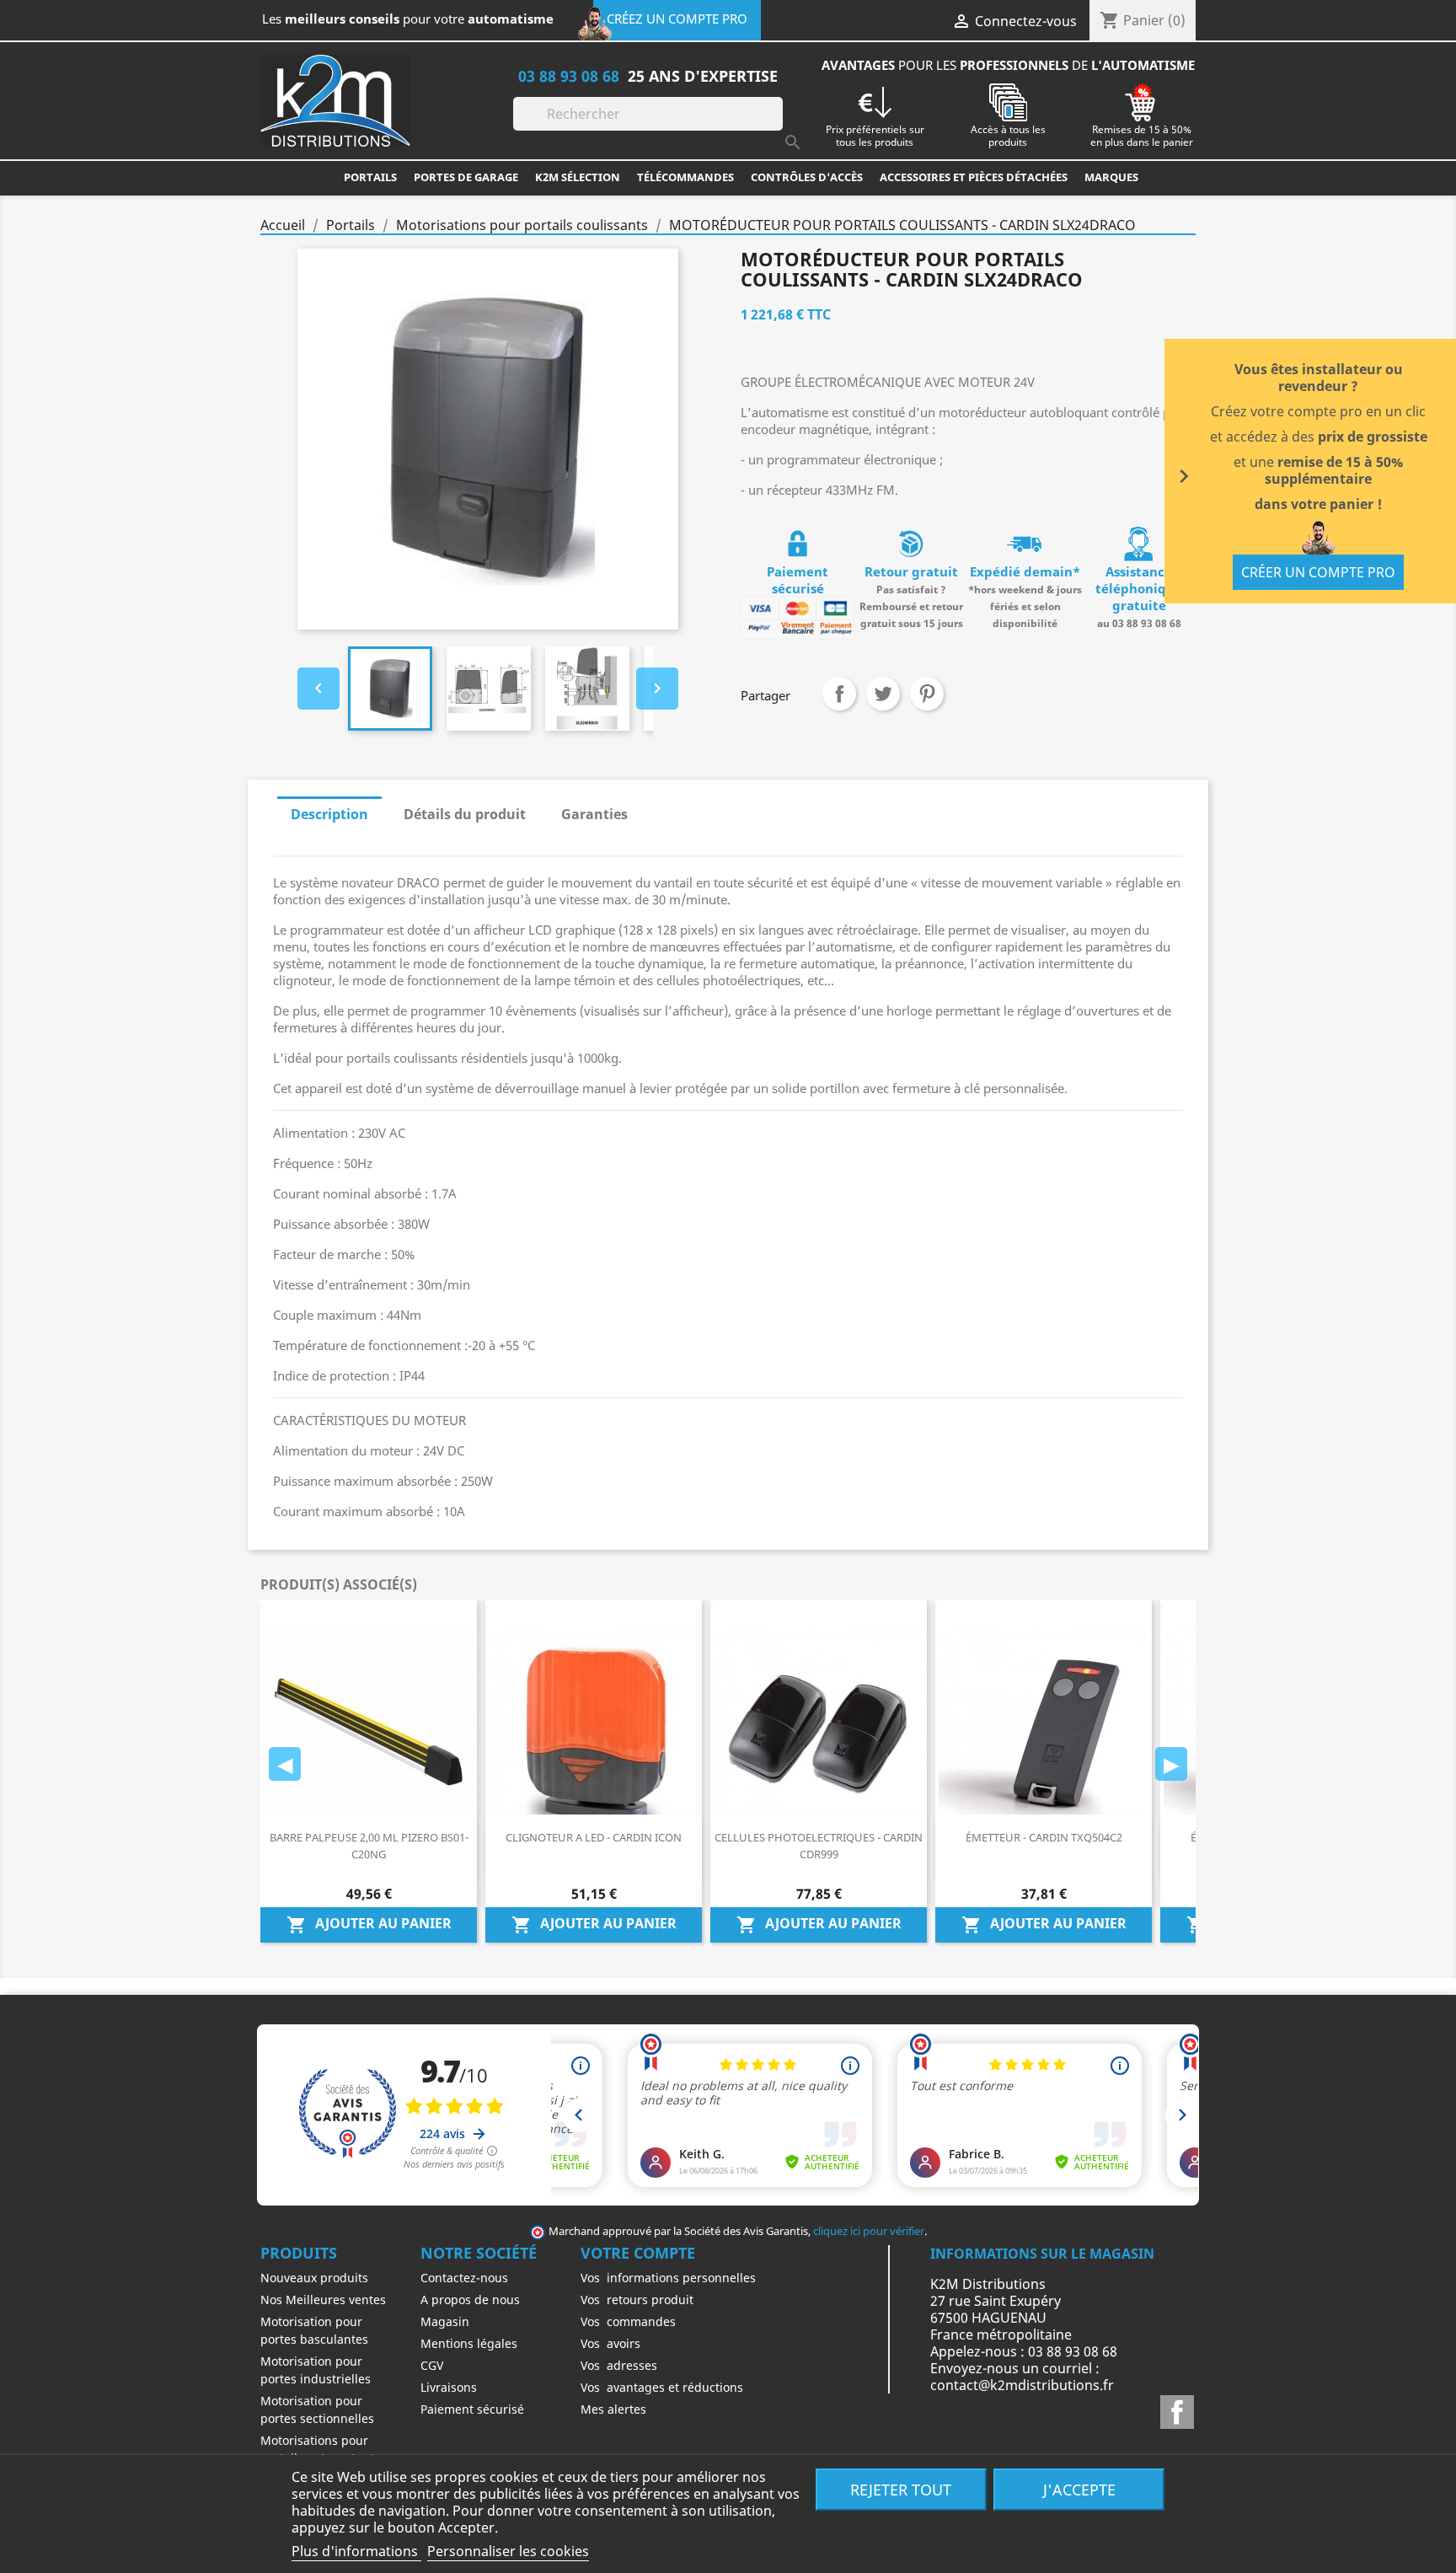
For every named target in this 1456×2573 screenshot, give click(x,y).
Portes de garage (466, 177)
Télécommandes (685, 177)
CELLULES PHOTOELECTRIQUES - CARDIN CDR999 (819, 1846)
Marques (1111, 177)
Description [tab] (329, 814)
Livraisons (449, 2387)
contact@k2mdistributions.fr (1022, 2385)
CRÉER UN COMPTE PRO (1318, 572)
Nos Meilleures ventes (323, 2300)
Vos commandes (628, 2321)
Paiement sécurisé (472, 2409)
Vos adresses (619, 2365)
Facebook (1177, 2412)
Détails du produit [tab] (465, 814)
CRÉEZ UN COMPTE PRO (677, 19)
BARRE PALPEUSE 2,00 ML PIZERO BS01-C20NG (369, 1846)
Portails (370, 177)
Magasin (445, 2321)
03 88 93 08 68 (569, 75)
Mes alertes (613, 2409)
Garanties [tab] (594, 814)
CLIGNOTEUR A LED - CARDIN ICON (594, 1837)
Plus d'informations (356, 2551)
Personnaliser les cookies (508, 2551)
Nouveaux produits (314, 2278)
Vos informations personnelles (668, 2278)
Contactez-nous (464, 2278)
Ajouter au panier (369, 1924)
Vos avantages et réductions (662, 2387)
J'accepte (1079, 2489)
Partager (839, 694)
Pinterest (927, 694)
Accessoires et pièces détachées (974, 177)
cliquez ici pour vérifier (869, 2231)
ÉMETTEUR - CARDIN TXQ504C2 (1044, 1837)
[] (776, 126)
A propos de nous (470, 2300)
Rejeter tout (901, 2489)
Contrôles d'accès (807, 177)
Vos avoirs (610, 2343)
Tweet (883, 694)
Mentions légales (469, 2343)
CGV (432, 2365)
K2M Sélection (578, 177)
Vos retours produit (637, 2300)
